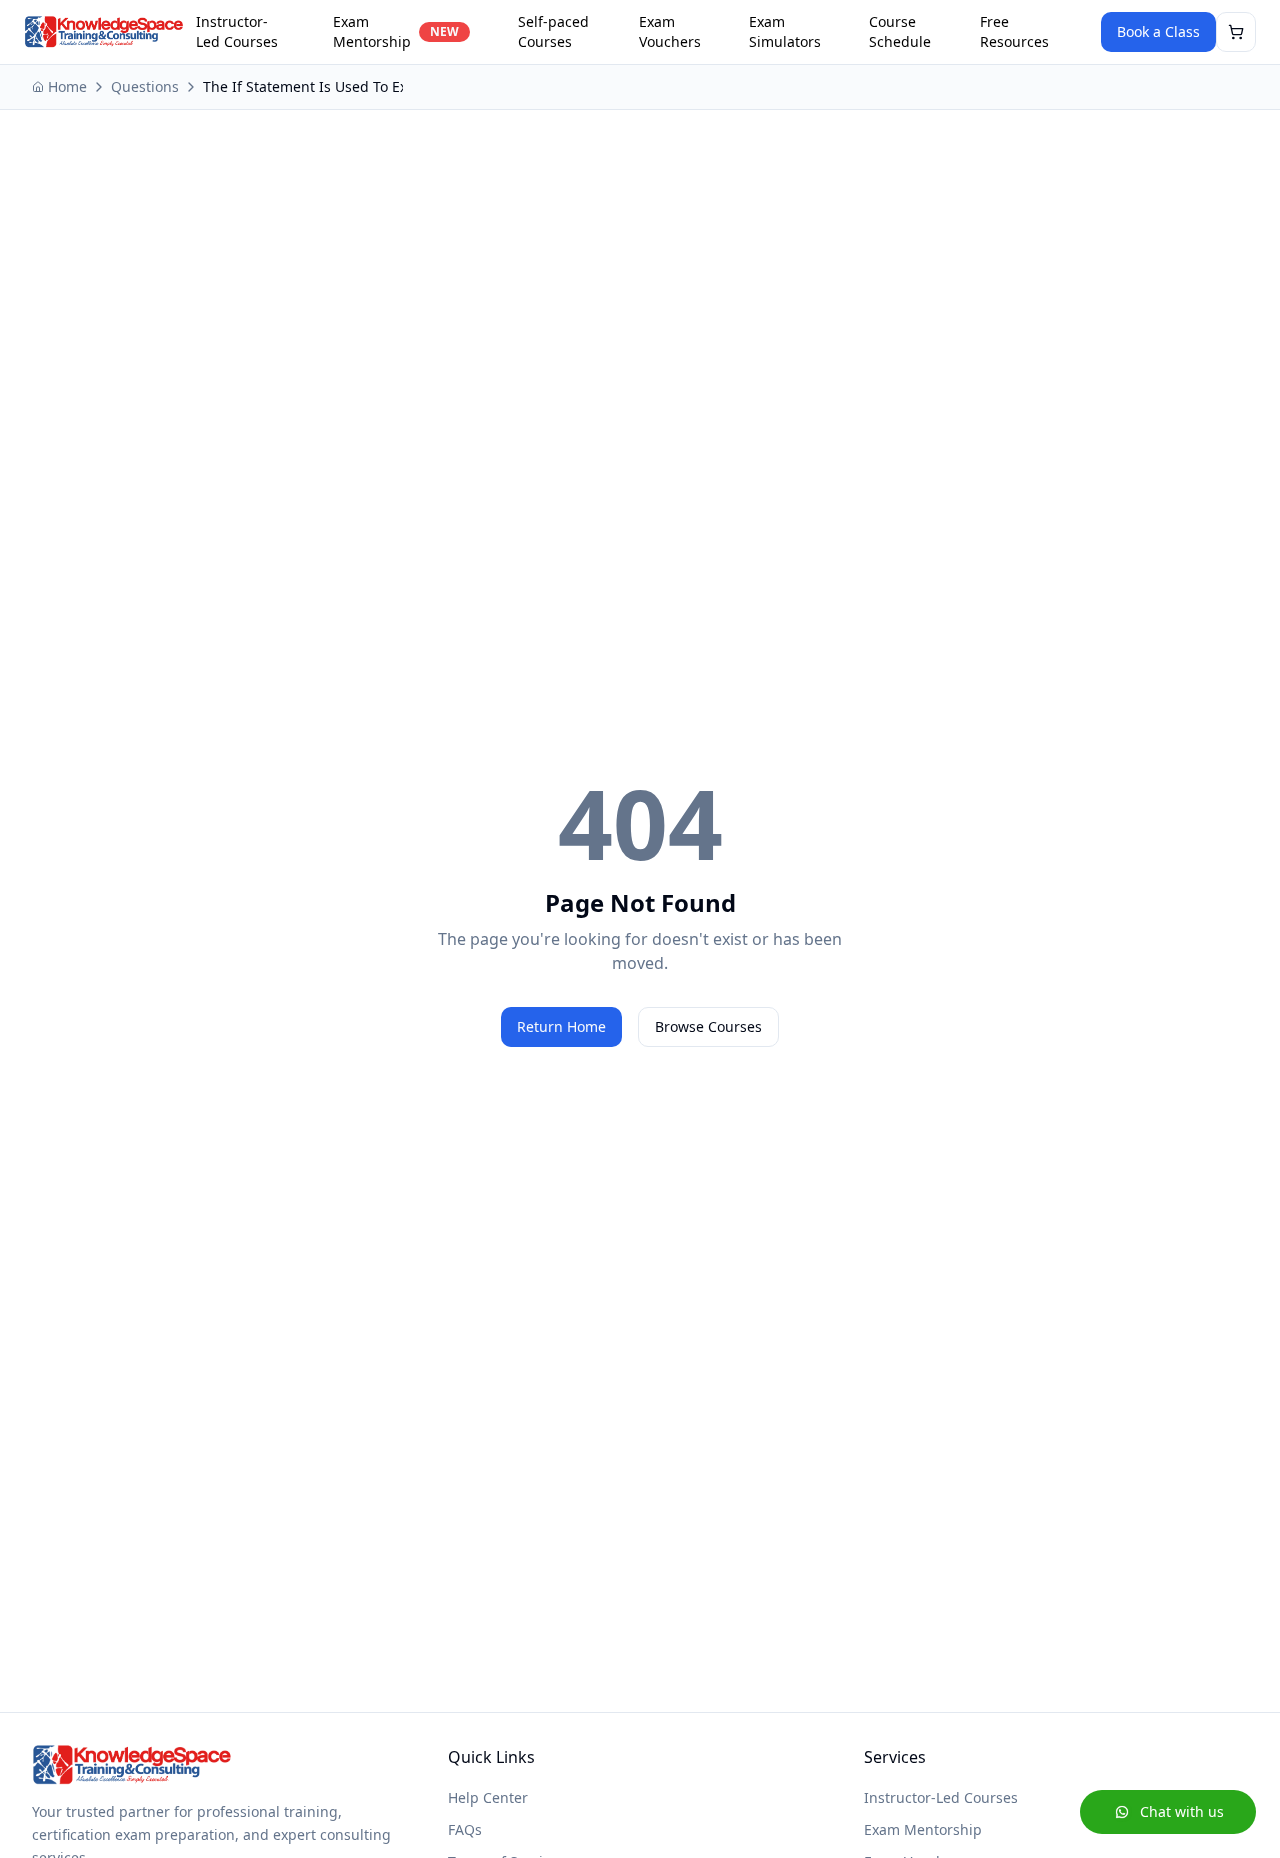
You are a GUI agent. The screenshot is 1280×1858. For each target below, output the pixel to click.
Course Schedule (900, 31)
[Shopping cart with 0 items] (1236, 32)
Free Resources (1014, 31)
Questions (145, 86)
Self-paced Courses (553, 31)
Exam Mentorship (396, 31)
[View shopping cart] (1236, 32)
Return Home (561, 1026)
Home (67, 86)
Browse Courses (708, 1026)
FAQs (465, 1829)
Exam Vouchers (670, 31)
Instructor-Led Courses (237, 31)
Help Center (488, 1797)
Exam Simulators (785, 31)
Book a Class (1158, 31)
